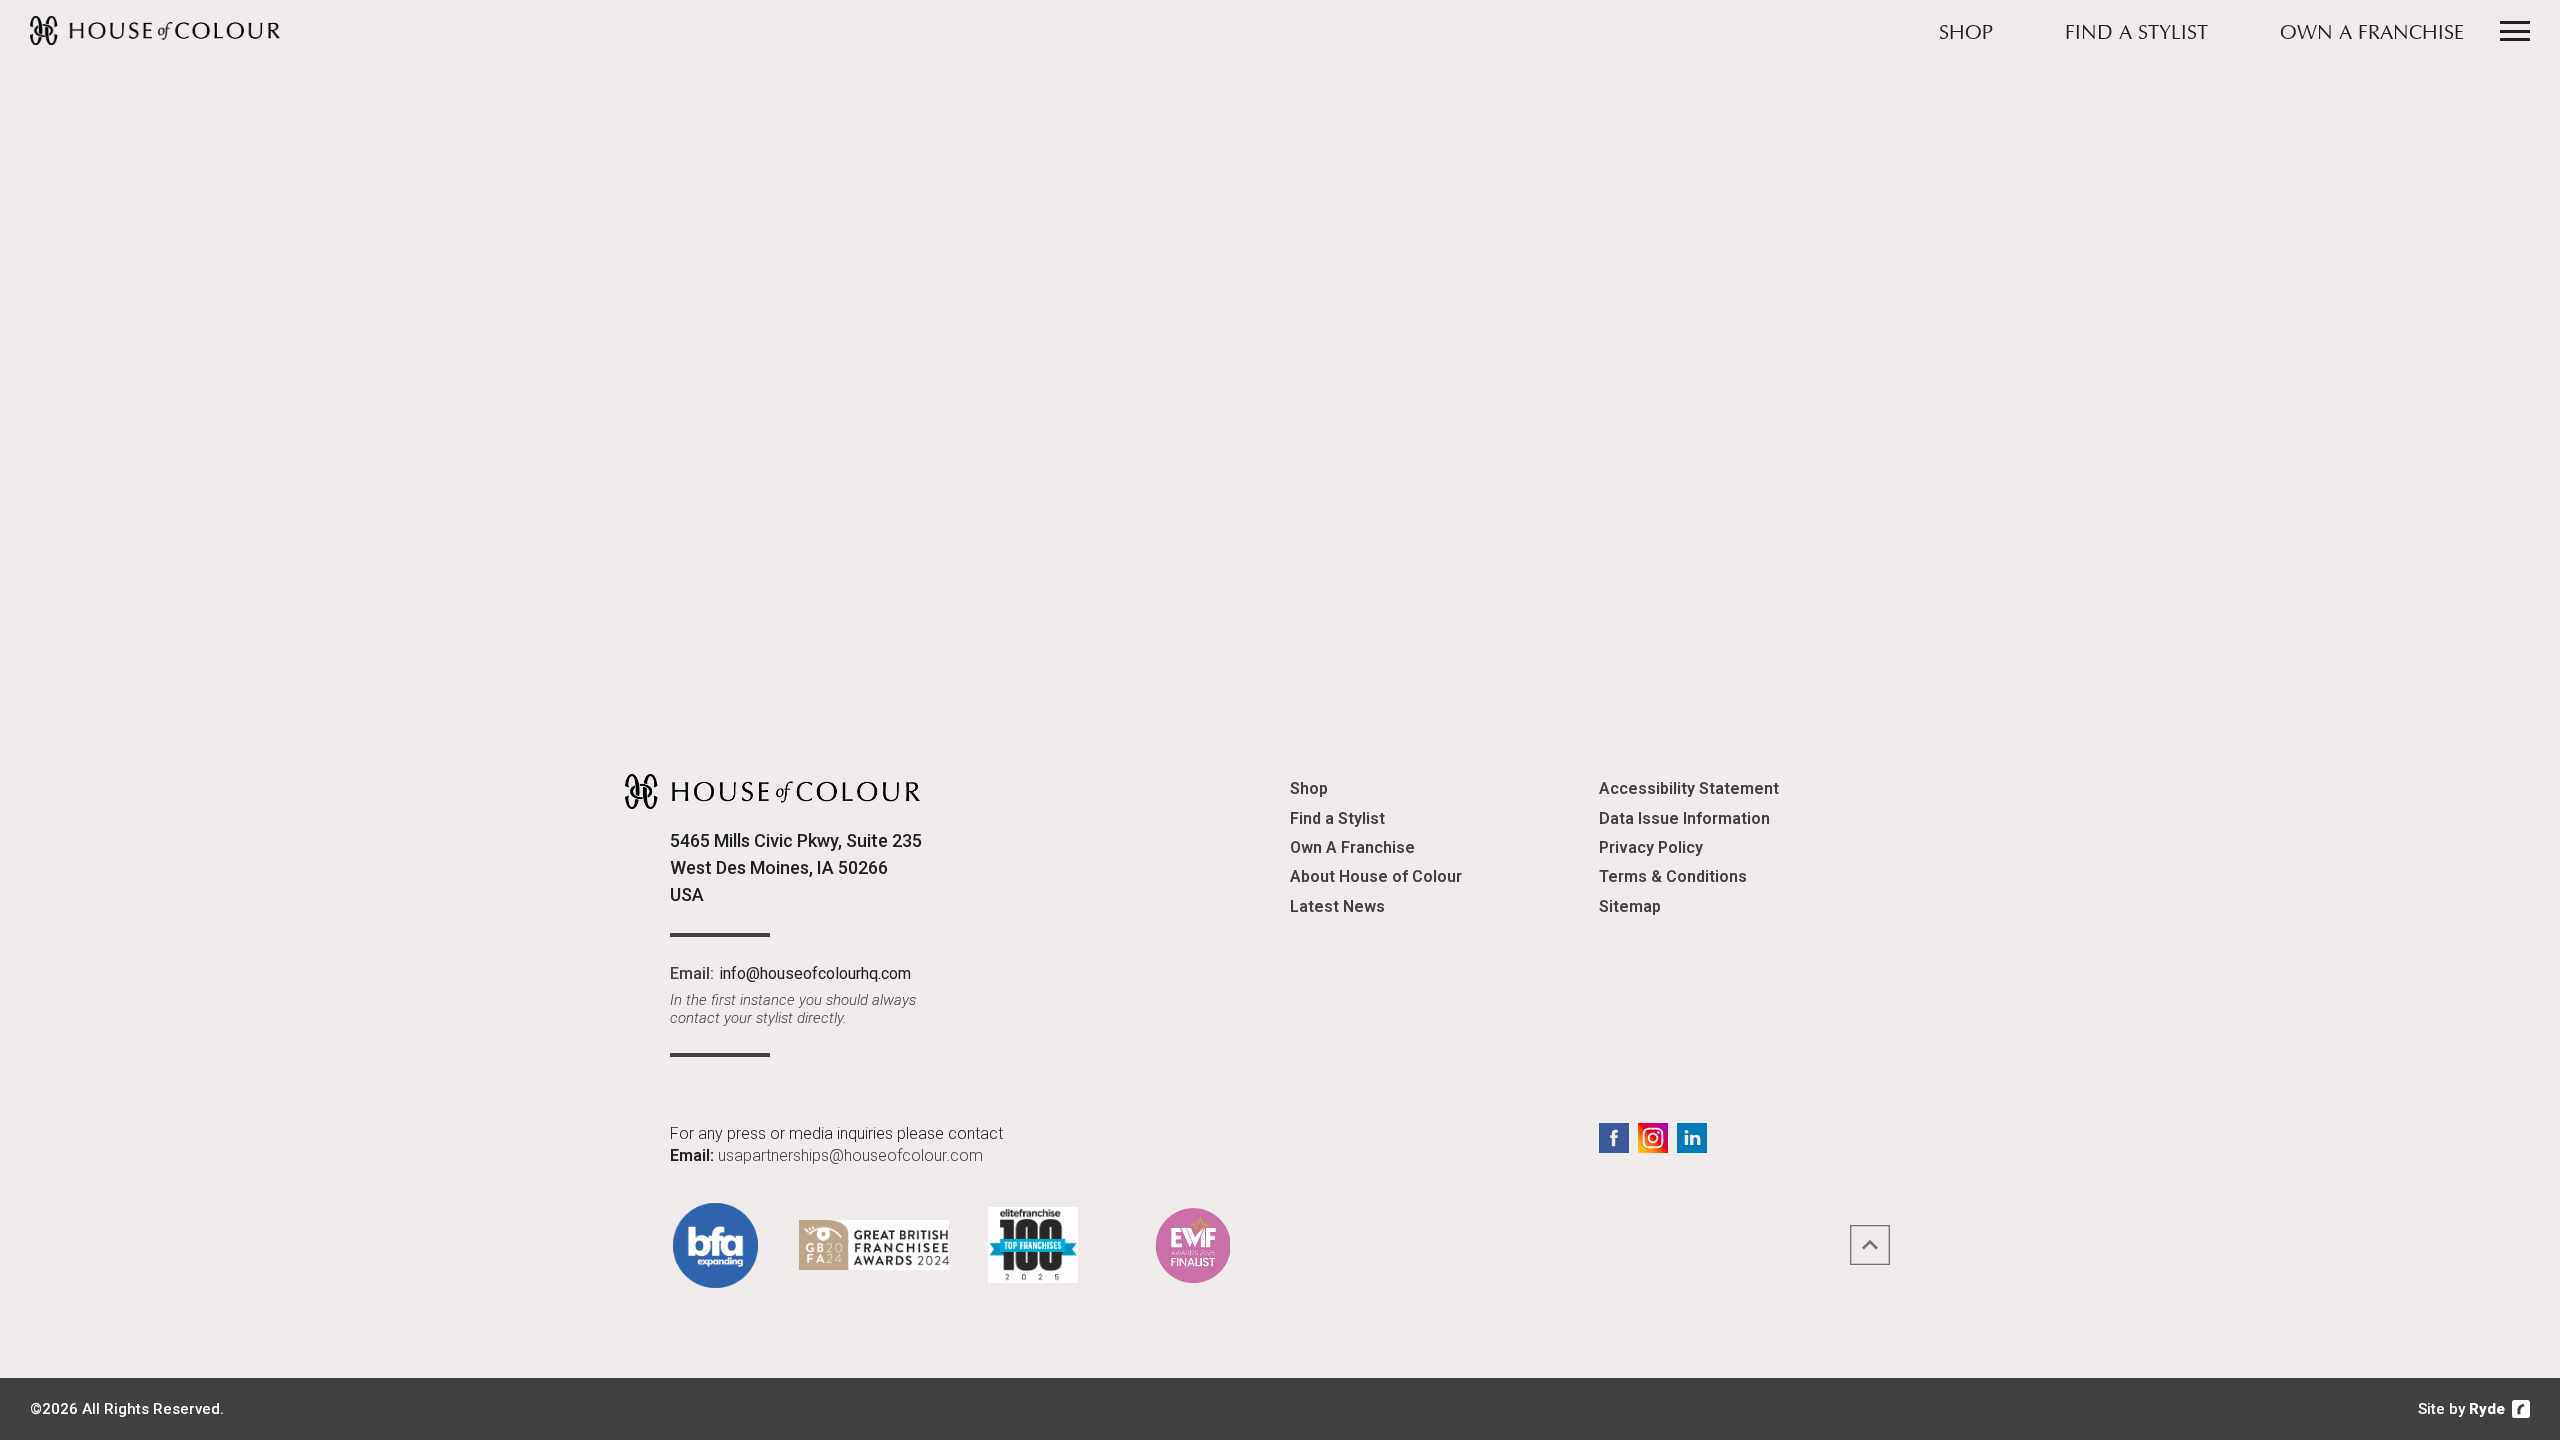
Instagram (1653, 1138)
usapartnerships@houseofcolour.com (850, 1155)
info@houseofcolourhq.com (815, 973)
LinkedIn (1692, 1138)
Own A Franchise (2372, 34)
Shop (1966, 34)
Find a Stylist (2136, 34)
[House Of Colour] (155, 30)
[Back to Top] (1870, 1245)
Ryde (2487, 1409)
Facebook (1614, 1138)
